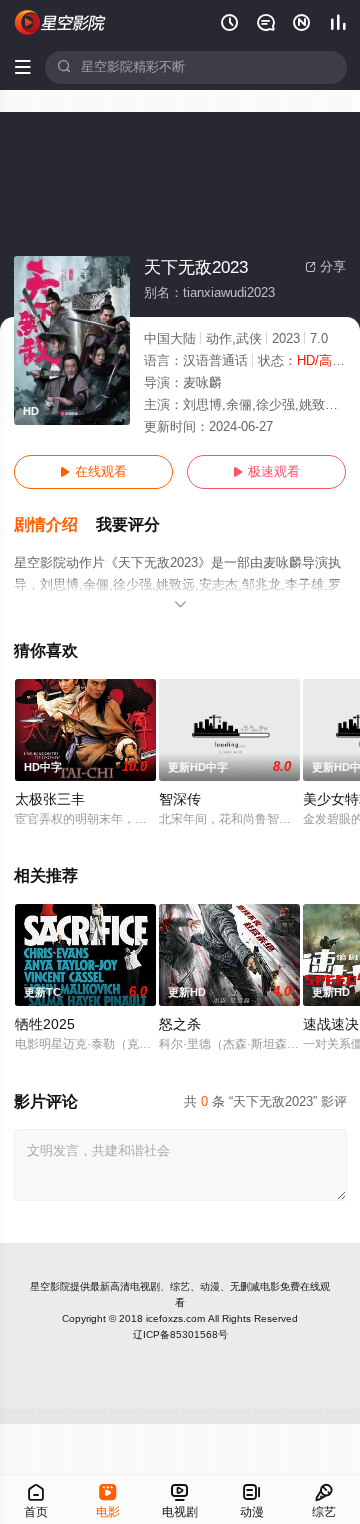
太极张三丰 (50, 799)
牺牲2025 (45, 1024)
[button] (55, 525)
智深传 (180, 799)
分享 (325, 267)
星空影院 (50, 1286)
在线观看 (93, 472)
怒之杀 (180, 1024)
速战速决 (331, 1024)
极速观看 (266, 472)
